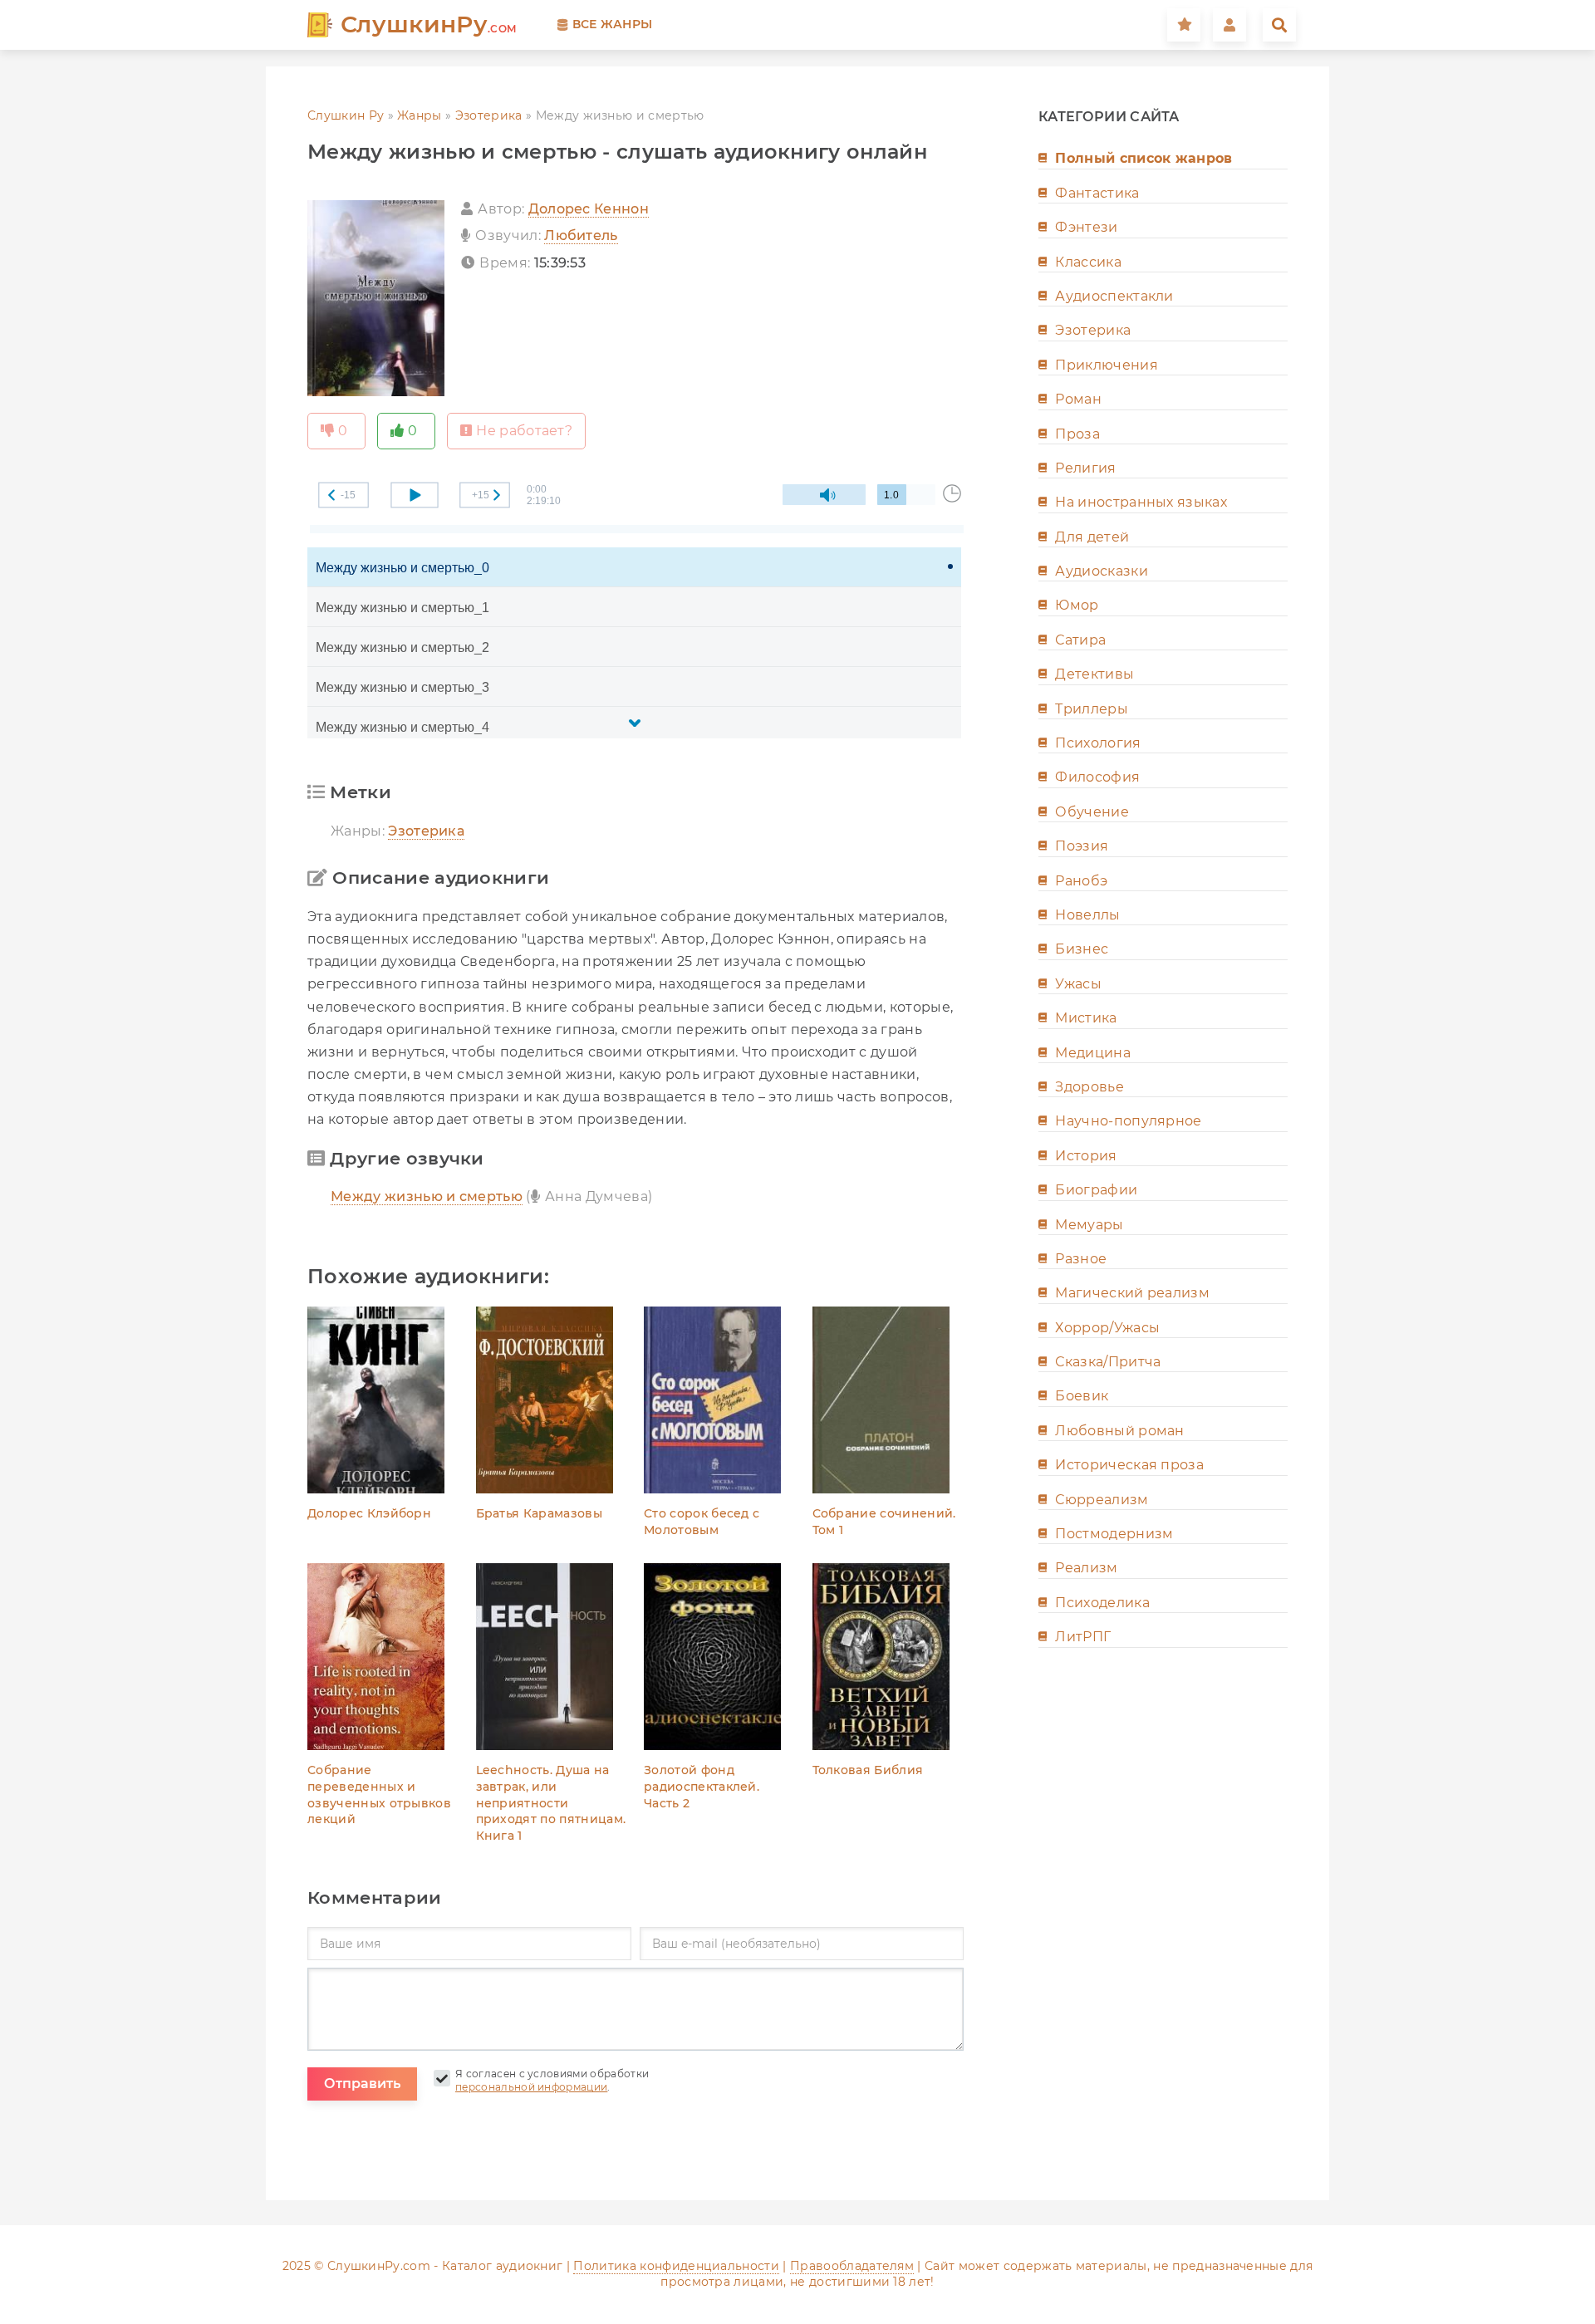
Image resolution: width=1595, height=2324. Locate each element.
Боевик (1082, 1396)
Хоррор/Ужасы (1107, 1328)
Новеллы (1087, 915)
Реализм (1086, 1568)
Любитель (581, 235)
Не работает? (524, 431)
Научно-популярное (1128, 1121)
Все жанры (612, 24)
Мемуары (1089, 1225)
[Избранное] (1184, 25)
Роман (1078, 399)
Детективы (1094, 674)
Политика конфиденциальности (676, 2266)
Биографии (1096, 1190)
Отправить (362, 2084)
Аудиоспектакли (1114, 296)
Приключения (1107, 365)
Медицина (1093, 1053)
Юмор (1077, 605)
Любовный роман (1119, 1431)
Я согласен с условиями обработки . (552, 2081)
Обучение (1092, 812)
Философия (1097, 777)
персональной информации (531, 2087)
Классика (1088, 262)
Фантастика (1097, 193)
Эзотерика (489, 115)
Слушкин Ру (346, 115)
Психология (1098, 743)
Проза (1077, 434)
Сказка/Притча (1108, 1362)
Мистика (1086, 1018)
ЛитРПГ (1083, 1637)
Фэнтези (1086, 227)
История (1086, 1156)
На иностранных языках (1141, 502)
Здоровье (1090, 1087)
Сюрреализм (1102, 1500)
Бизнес (1082, 949)
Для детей (1092, 537)
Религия (1085, 468)
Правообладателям (852, 2266)
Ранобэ (1081, 881)
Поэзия (1082, 846)
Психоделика (1102, 1603)
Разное (1081, 1259)
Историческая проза (1129, 1465)
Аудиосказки (1102, 571)
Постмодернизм (1114, 1534)
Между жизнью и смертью (427, 1196)
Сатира (1080, 640)
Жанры (420, 115)
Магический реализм (1132, 1293)
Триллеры (1092, 709)
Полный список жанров (1143, 158)
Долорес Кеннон (589, 209)
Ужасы (1078, 984)
